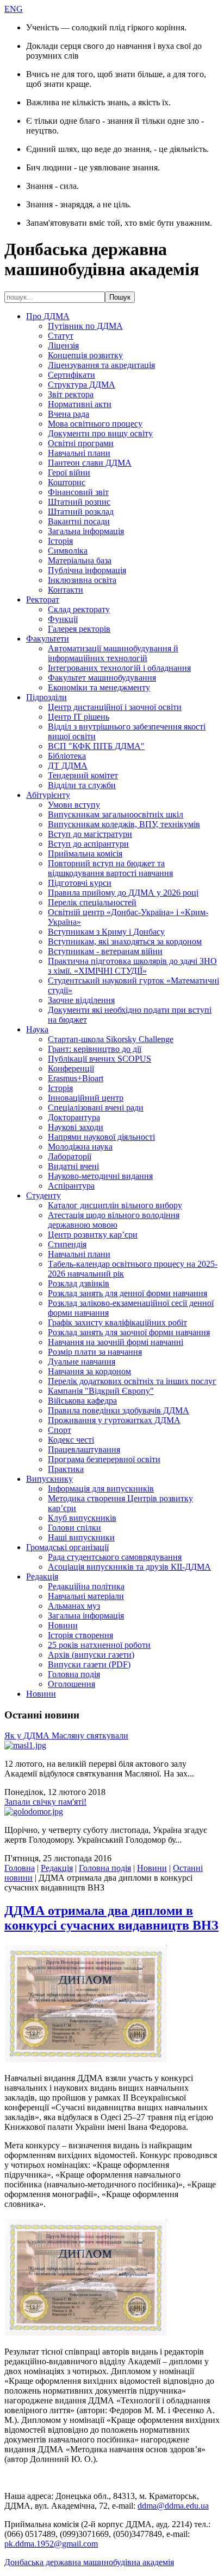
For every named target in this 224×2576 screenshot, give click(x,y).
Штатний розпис (79, 502)
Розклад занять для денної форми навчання (127, 1293)
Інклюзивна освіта (82, 580)
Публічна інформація (87, 570)
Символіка (68, 551)
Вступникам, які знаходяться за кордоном (125, 941)
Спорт (60, 1430)
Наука (37, 1029)
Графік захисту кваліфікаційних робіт (117, 1322)
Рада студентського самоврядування (115, 1557)
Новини (63, 1625)
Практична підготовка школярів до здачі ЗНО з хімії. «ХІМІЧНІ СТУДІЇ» (132, 966)
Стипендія (67, 1244)
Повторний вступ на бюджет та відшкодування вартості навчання (110, 868)
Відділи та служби (82, 785)
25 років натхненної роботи (99, 1645)
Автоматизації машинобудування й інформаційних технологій (113, 653)
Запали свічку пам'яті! (45, 1802)
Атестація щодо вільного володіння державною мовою (114, 1220)
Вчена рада (69, 414)
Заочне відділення (81, 1000)
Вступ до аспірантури (88, 844)
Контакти (66, 590)
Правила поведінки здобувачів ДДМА (119, 1410)
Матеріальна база (80, 560)
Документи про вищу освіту (100, 433)
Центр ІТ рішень (79, 717)
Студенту (43, 1195)
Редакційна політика (86, 1586)
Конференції (71, 1068)
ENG (14, 9)
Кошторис (67, 482)
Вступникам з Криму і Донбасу (106, 932)
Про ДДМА (48, 316)
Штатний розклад (81, 512)
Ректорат (43, 599)
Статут (61, 336)
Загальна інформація (86, 531)
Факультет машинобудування (102, 678)
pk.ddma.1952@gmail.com (51, 2544)
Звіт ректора (71, 394)
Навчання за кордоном (89, 1371)
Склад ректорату (79, 609)
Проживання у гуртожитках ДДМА (114, 1420)
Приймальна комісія (85, 854)
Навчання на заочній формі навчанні (116, 1342)
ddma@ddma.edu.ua (173, 2506)
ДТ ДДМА (68, 766)
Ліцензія (63, 345)
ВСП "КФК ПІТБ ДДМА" (96, 746)
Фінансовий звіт (78, 492)
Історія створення (80, 1635)
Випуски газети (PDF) (89, 1664)
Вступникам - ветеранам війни (105, 951)
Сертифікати (71, 375)
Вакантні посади (79, 521)
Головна (20, 1868)
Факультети (48, 639)
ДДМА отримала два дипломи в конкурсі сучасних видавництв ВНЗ (111, 1918)
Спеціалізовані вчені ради (96, 1108)
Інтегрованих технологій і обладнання (119, 668)
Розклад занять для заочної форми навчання (129, 1332)
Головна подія (74, 1674)
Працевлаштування (84, 1449)
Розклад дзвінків (79, 1283)
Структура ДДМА (82, 385)
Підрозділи (46, 697)
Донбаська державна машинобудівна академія (89, 2562)
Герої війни (69, 472)
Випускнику (49, 1479)
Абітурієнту (48, 795)
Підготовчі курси (80, 883)
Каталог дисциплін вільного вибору (115, 1205)
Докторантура (74, 1117)
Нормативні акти (80, 404)
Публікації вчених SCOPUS (99, 1059)
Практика (66, 1469)
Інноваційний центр (86, 1098)
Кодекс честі (71, 1440)
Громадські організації (67, 1547)
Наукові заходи (76, 1127)
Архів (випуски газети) (91, 1655)
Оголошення (71, 1684)
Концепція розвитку (85, 355)
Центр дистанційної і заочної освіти (115, 707)
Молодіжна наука (80, 1147)
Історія (60, 541)
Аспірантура (71, 1186)
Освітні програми (81, 443)
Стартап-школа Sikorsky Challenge (111, 1039)
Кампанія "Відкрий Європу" (101, 1391)
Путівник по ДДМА (85, 326)
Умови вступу (74, 805)
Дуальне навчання (82, 1362)
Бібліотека (67, 756)
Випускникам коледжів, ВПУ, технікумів (124, 824)
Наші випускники (81, 1537)
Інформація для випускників (101, 1489)
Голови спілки (74, 1528)
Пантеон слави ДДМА (90, 463)
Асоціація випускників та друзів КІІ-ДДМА (129, 1567)
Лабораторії (70, 1156)
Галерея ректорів (79, 629)
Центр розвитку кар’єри (93, 1235)
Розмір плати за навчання (95, 1352)
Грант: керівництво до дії (95, 1049)
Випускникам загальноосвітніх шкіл (116, 814)
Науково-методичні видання (100, 1176)
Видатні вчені (73, 1166)
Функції (63, 619)
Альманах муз (74, 1606)
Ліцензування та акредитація (101, 365)
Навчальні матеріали (86, 1596)
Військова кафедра (82, 1401)
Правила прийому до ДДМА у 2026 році (123, 893)
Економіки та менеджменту (99, 687)
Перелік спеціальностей (92, 902)
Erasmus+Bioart (76, 1078)
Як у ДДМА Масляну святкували (66, 1736)
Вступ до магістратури (90, 834)
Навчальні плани (79, 453)
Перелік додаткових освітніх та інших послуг (132, 1381)
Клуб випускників (82, 1518)
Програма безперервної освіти (104, 1459)
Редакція (42, 1576)
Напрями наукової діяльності (101, 1137)
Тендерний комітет (83, 775)
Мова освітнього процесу (95, 424)
